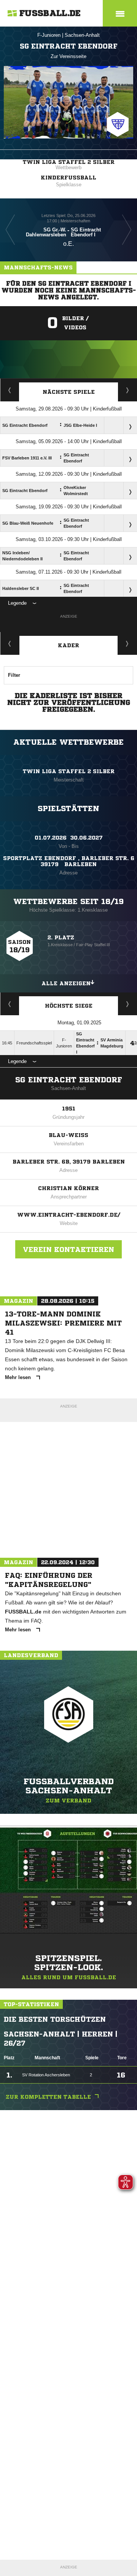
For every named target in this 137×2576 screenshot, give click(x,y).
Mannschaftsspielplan (10, 390)
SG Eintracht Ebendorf (69, 1080)
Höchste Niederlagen (10, 1004)
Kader (68, 645)
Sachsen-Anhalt (82, 35)
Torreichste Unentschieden (128, 1004)
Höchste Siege (69, 1006)
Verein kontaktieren (68, 1249)
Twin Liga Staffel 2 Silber (69, 162)
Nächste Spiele (69, 392)
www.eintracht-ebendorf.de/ (69, 1215)
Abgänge (10, 643)
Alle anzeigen (66, 983)
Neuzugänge (127, 643)
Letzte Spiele (128, 390)
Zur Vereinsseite (68, 56)
